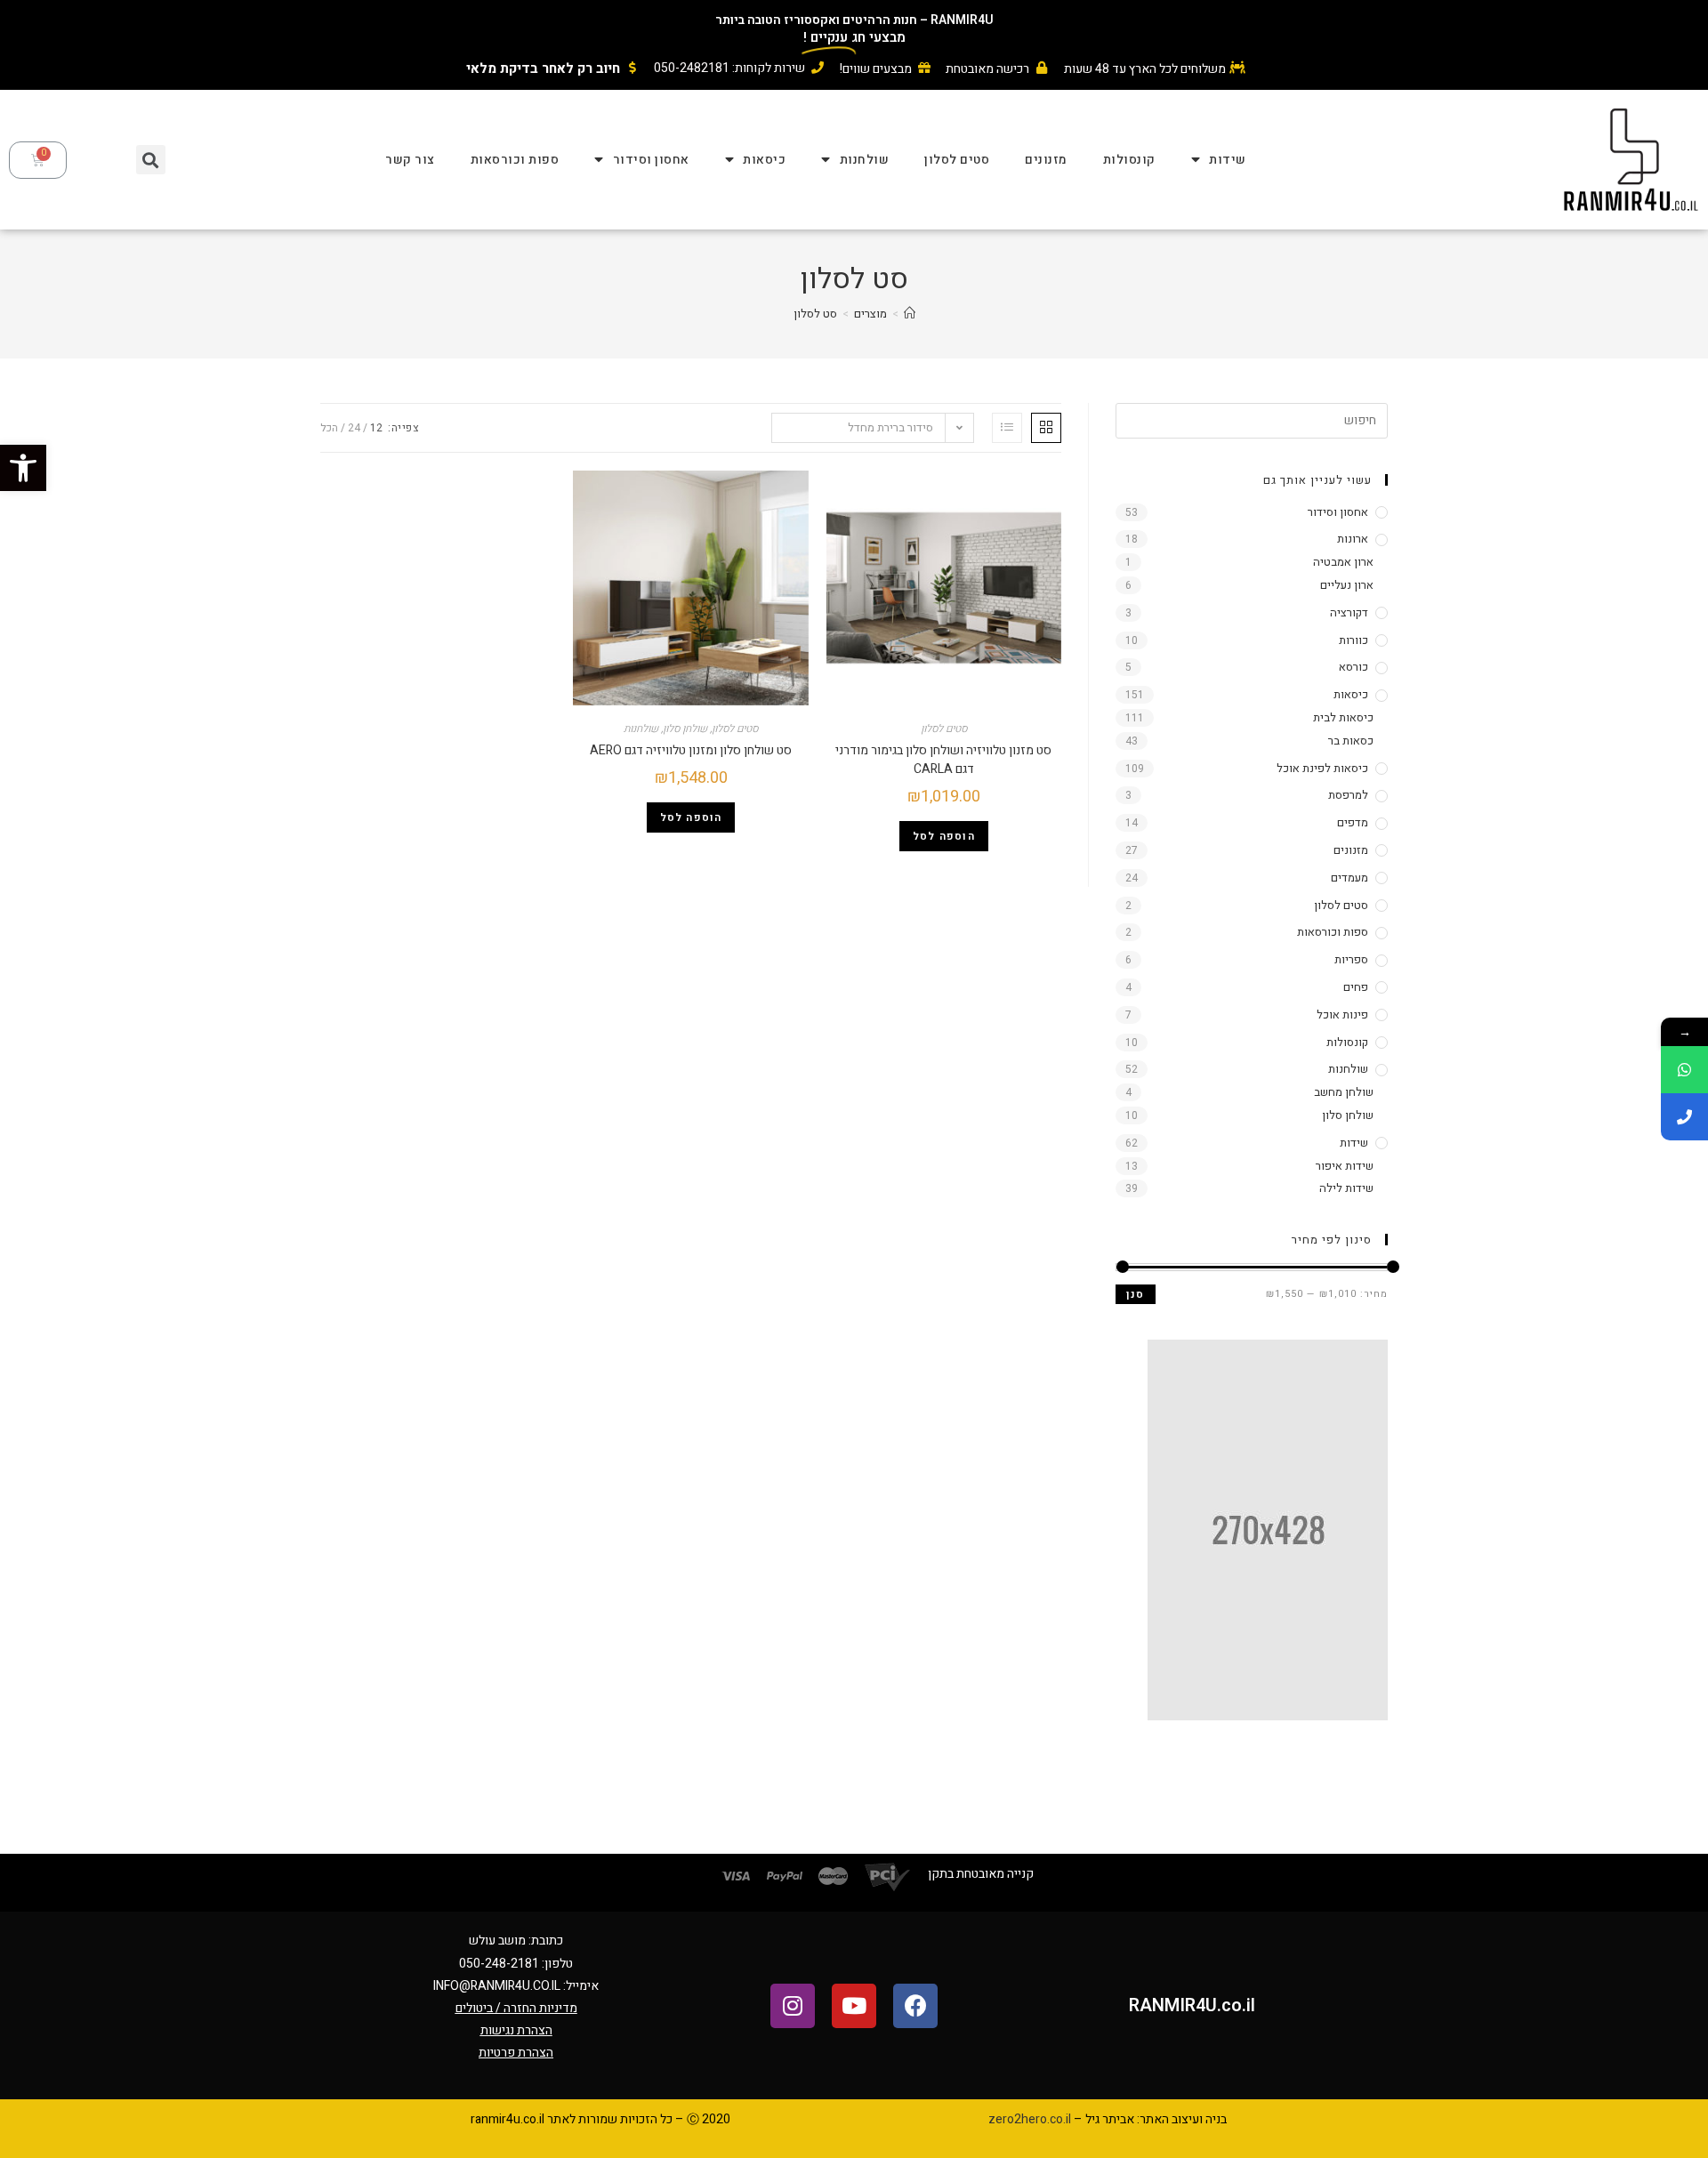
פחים (1356, 987)
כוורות (1354, 640)
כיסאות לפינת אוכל (1322, 768)
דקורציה (1349, 612)
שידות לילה (1346, 1188)
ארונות (1353, 539)
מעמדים (1349, 878)
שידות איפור (1345, 1166)
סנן (1136, 1294)
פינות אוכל (1342, 1015)
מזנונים (1046, 160)
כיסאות (764, 160)
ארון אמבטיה (1343, 562)
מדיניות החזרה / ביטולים (516, 2008)
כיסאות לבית (1343, 717)
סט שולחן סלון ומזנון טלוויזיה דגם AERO (691, 750)
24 (354, 428)
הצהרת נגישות (516, 2030)
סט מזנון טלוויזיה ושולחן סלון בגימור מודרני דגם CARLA (943, 760)
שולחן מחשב (1344, 1092)
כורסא (1354, 667)
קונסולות (1129, 160)
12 (376, 428)
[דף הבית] (910, 314)
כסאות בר (1351, 741)
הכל (329, 428)
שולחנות (865, 160)
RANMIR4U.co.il (1192, 2005)
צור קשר (410, 160)
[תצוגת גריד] (1046, 428)
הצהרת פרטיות (516, 2053)
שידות (1228, 160)
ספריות (1351, 959)
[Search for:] (1252, 419)
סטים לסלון (957, 160)
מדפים (1353, 822)
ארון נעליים (1347, 585)
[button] (23, 468)
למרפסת (1348, 795)
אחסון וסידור (651, 160)
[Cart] (38, 160)
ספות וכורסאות (515, 160)
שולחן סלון (685, 729)
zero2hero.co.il (1030, 2119)
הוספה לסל (944, 836)
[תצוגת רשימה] (1007, 428)
